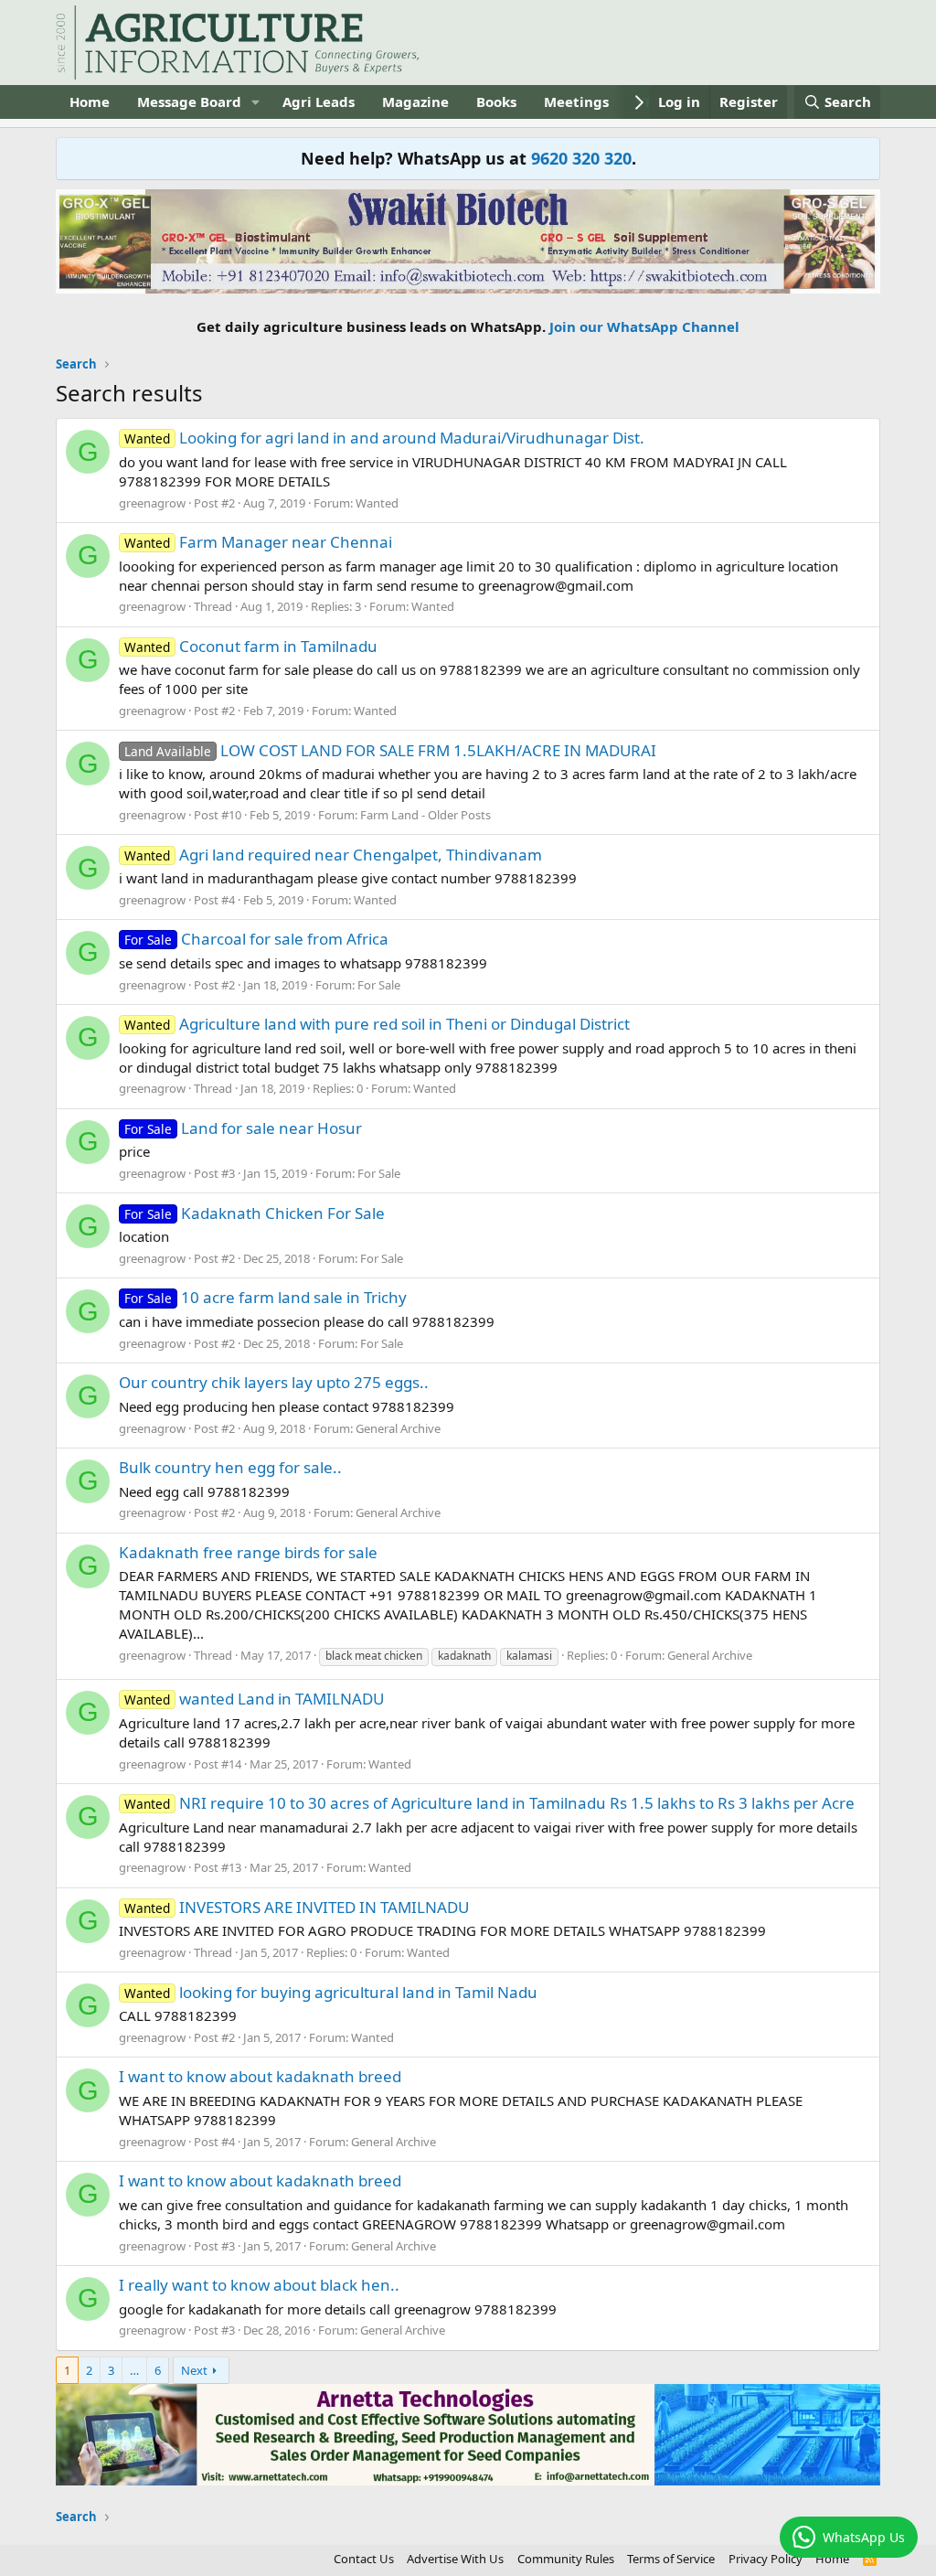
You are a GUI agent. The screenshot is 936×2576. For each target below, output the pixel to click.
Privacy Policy (766, 2559)
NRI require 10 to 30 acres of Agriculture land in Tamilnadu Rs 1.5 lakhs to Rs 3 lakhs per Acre (489, 1803)
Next (194, 2370)
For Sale (379, 985)
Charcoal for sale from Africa (256, 939)
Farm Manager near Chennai (258, 542)
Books (496, 102)
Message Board (189, 102)
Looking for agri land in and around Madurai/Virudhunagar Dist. (384, 438)
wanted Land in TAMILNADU (254, 1699)
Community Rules (566, 2559)
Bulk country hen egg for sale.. (230, 1467)
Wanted (377, 503)
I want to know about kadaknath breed (260, 2076)
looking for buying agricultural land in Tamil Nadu (331, 1992)
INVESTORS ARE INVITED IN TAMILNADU (297, 1907)
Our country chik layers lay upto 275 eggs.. (274, 1382)
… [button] (134, 2370)
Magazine (415, 102)
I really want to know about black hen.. (259, 2285)
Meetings (576, 102)
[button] (256, 102)
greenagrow (152, 503)
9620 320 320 (581, 158)
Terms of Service (671, 2559)
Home (90, 102)
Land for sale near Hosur (243, 1128)
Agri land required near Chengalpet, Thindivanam (333, 855)
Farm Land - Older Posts (425, 815)
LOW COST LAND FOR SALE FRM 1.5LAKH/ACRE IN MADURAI (390, 750)
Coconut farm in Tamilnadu (251, 646)
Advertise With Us (455, 2559)
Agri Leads (319, 102)
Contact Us (364, 2559)
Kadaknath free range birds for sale (248, 1552)
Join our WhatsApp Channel (644, 326)
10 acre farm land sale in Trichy (266, 1297)
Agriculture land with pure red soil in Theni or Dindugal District (377, 1024)
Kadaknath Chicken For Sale (255, 1213)
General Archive (398, 1428)
